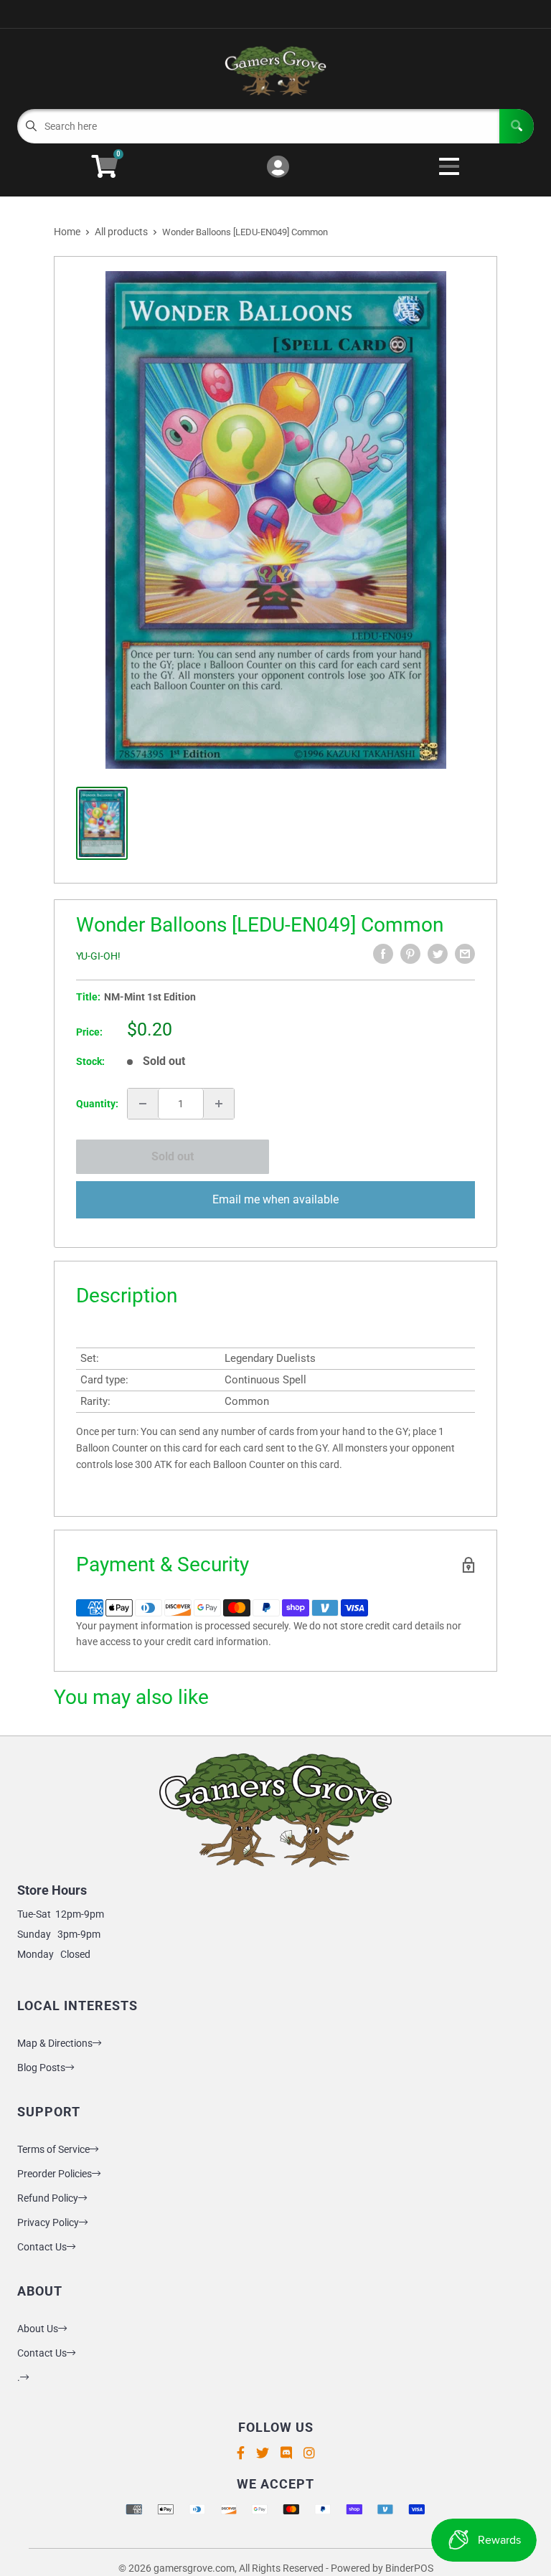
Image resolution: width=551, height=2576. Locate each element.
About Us (38, 2329)
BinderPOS (409, 2568)
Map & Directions (55, 2043)
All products (121, 232)
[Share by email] (465, 954)
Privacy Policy (48, 2222)
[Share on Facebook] (383, 954)
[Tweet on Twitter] (438, 954)
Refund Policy (48, 2198)
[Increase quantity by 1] (219, 1104)
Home (67, 232)
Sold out (173, 1156)
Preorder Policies (55, 2174)
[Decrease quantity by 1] (143, 1104)
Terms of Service (53, 2149)
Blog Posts (41, 2068)
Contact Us (42, 2247)
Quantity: (97, 1104)
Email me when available (275, 1199)
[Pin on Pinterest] (410, 954)
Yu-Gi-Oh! (98, 956)
